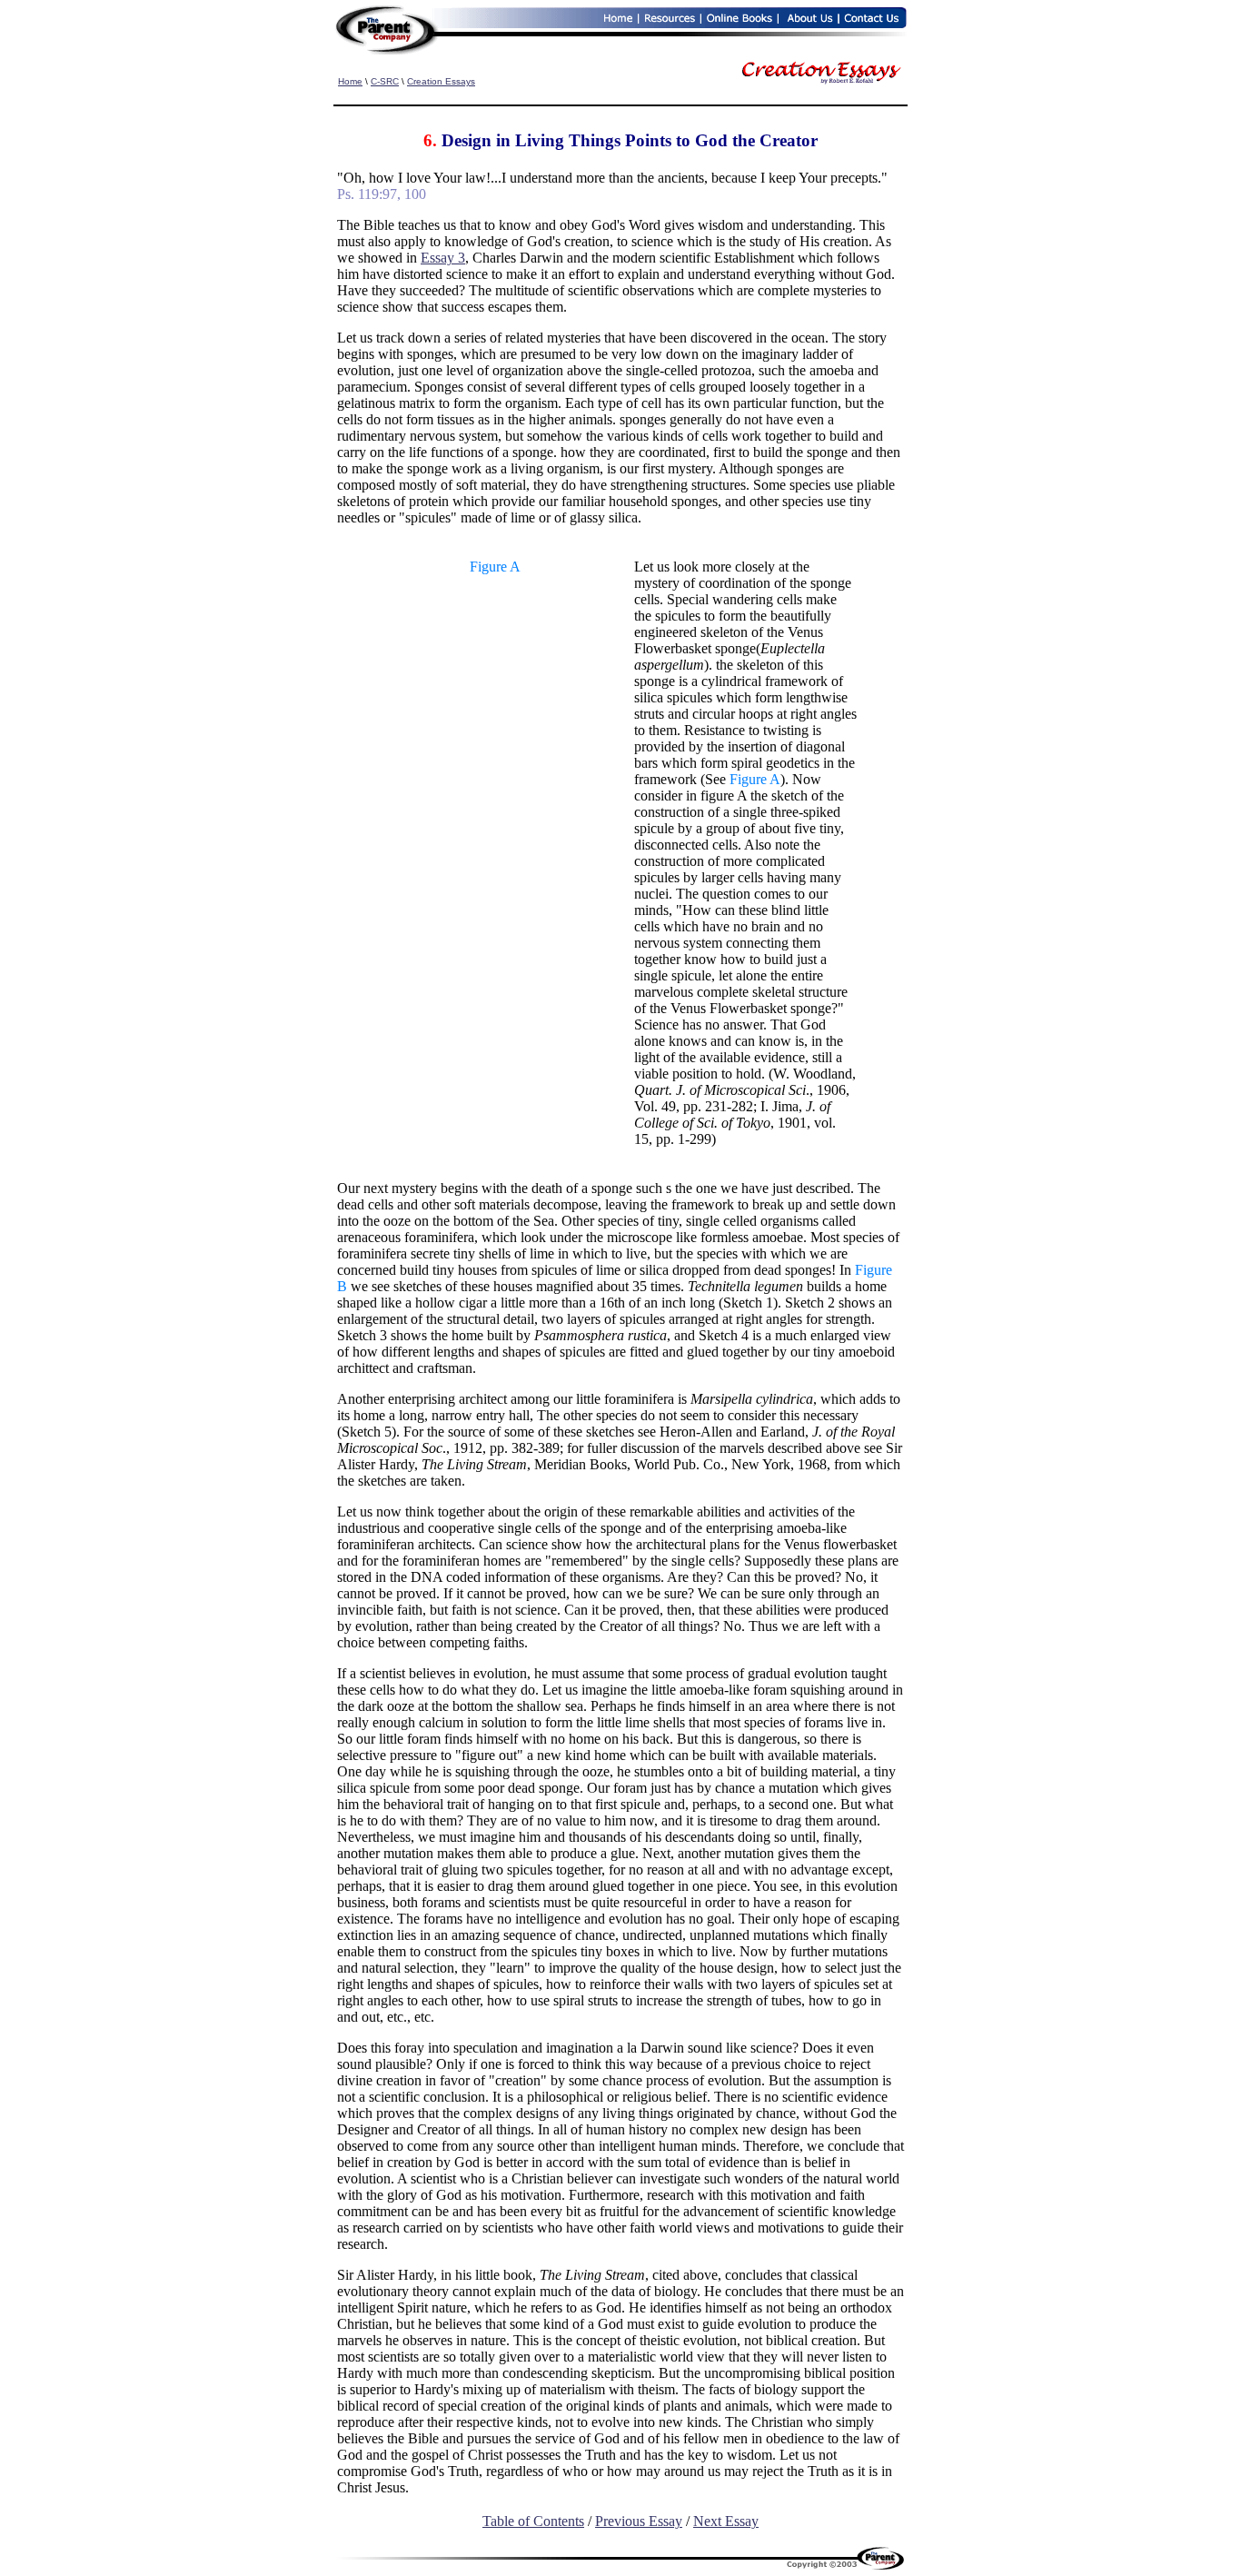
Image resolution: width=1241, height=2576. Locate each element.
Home (350, 81)
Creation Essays (441, 81)
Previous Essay (639, 2521)
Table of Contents (533, 2521)
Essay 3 (443, 258)
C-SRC (385, 81)
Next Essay (726, 2521)
